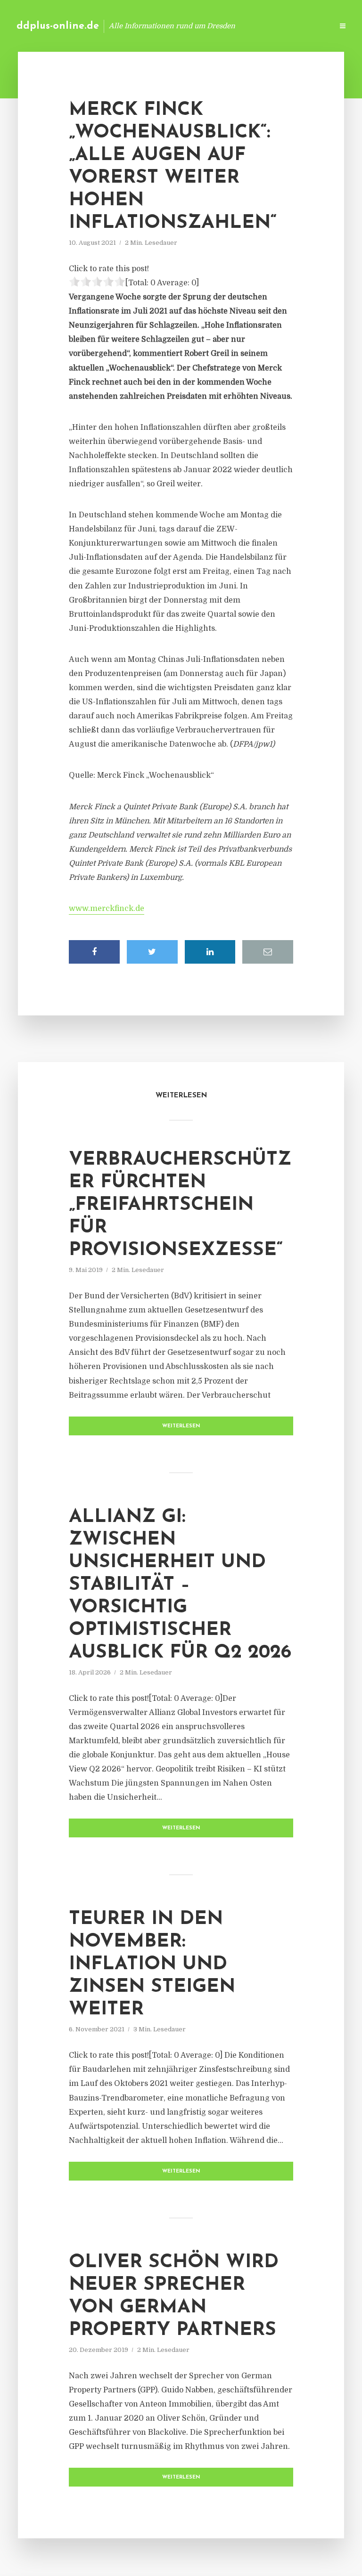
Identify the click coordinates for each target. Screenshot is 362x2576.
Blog (176, 26)
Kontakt (211, 26)
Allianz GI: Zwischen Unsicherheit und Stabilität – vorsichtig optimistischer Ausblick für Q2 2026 (180, 1585)
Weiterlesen (181, 1426)
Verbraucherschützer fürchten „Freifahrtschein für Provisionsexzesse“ (180, 1205)
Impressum (255, 26)
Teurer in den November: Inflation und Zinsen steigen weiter (152, 1964)
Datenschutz (305, 26)
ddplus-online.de (58, 26)
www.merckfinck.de (107, 909)
